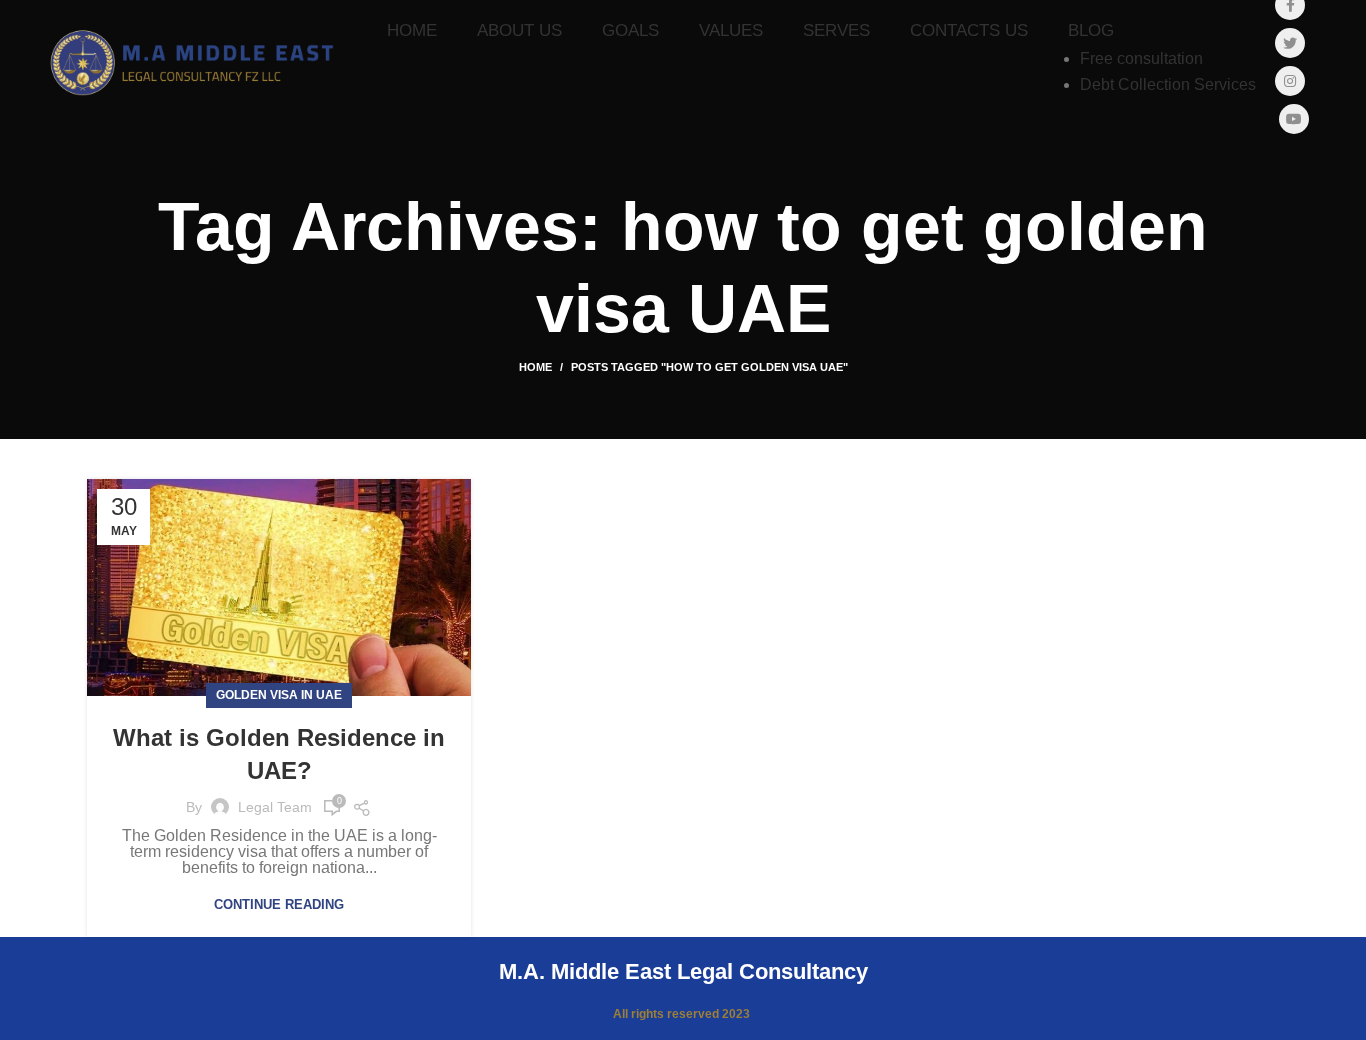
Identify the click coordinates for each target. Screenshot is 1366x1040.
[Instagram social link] (1290, 81)
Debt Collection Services (1168, 84)
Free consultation (1141, 58)
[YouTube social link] (1294, 119)
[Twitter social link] (1290, 43)
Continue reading (279, 904)
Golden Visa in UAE (279, 695)
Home (535, 367)
